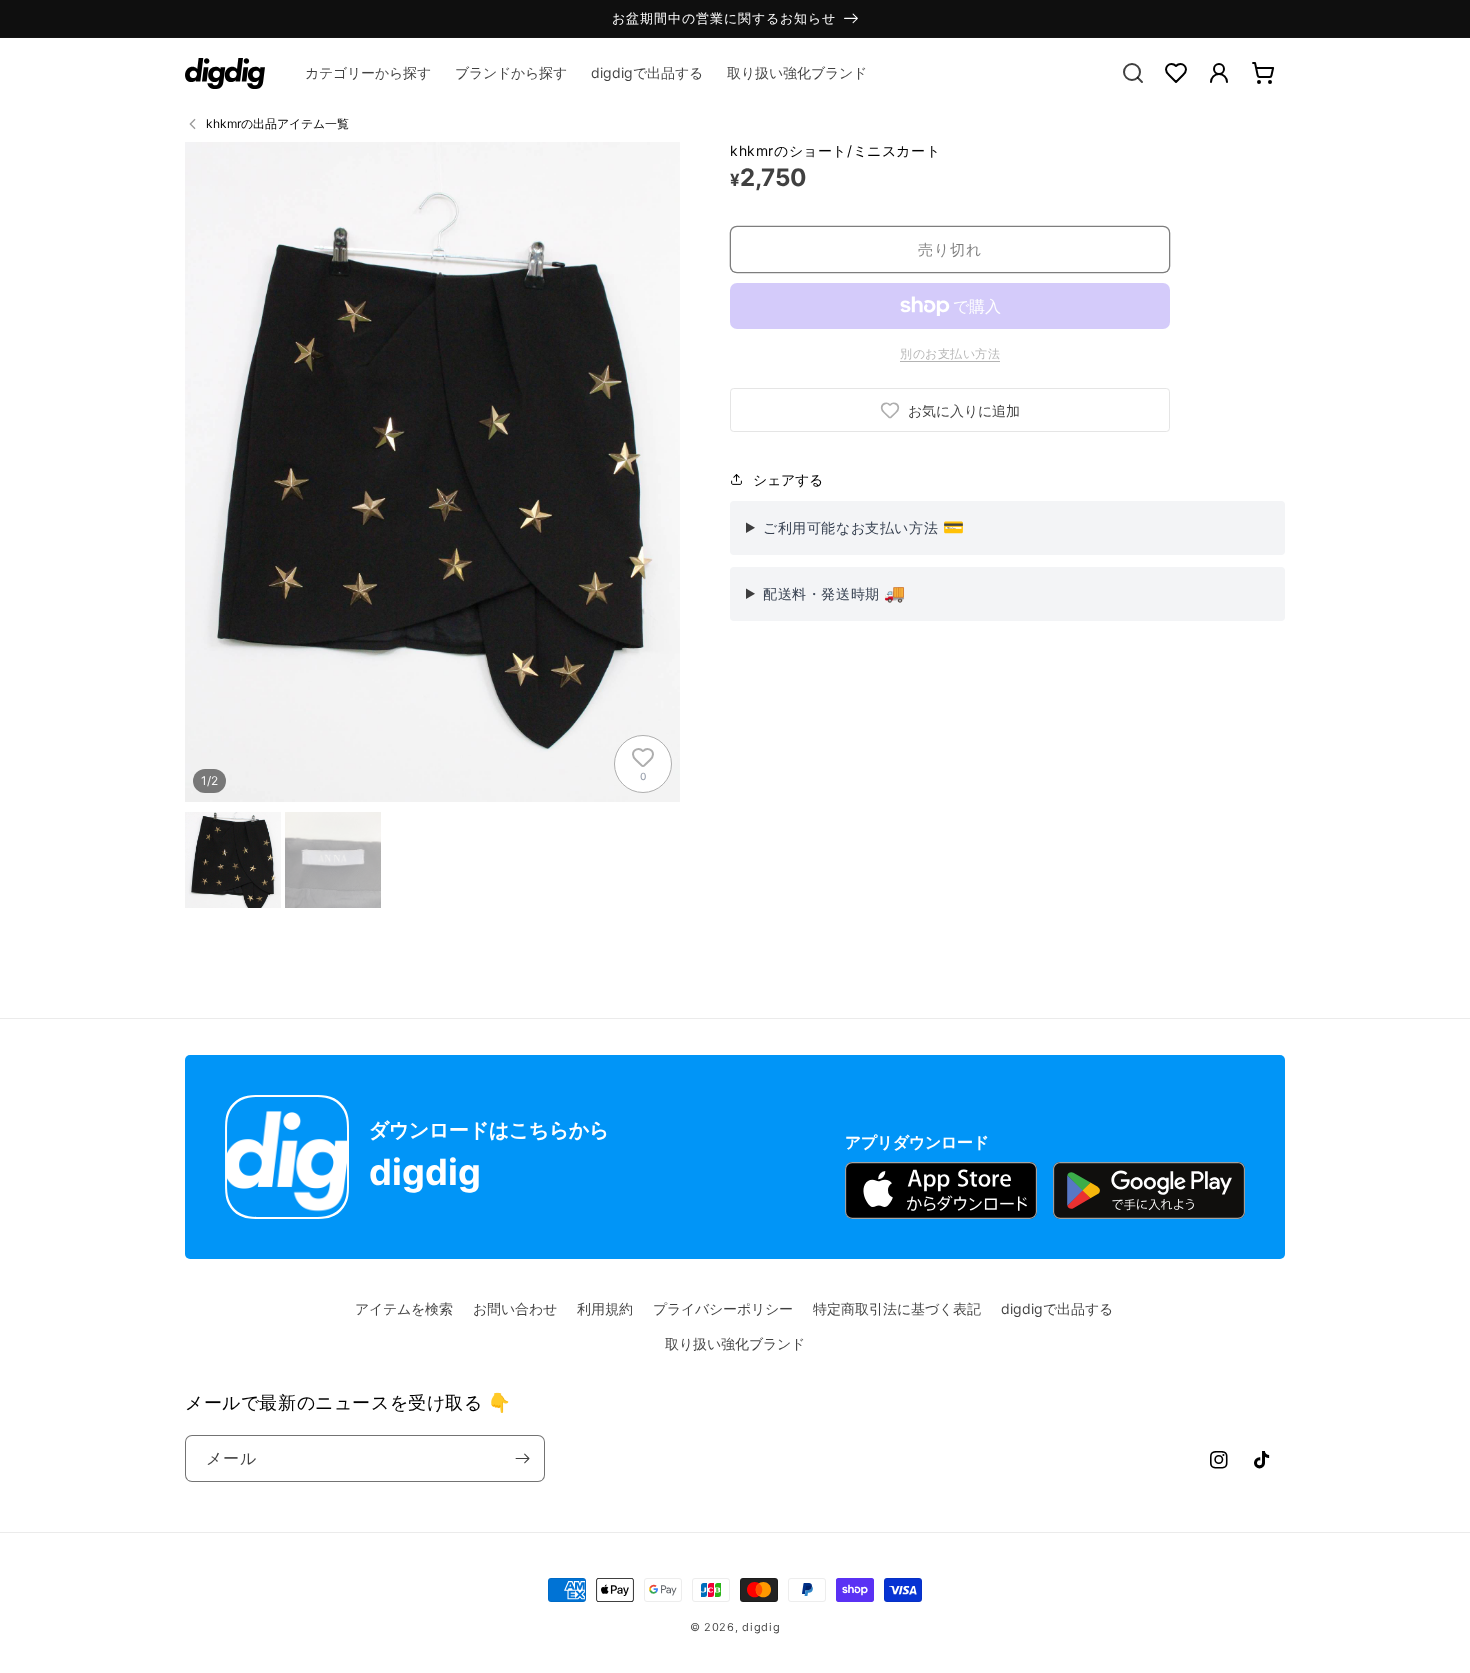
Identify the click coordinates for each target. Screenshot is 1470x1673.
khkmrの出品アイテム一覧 (277, 123)
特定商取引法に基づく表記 (897, 1308)
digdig (761, 1627)
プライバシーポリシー (723, 1308)
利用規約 (605, 1308)
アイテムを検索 (404, 1308)
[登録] (522, 1458)
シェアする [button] (788, 479)
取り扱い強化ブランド (735, 1343)
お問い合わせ (515, 1308)
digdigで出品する (1057, 1308)
